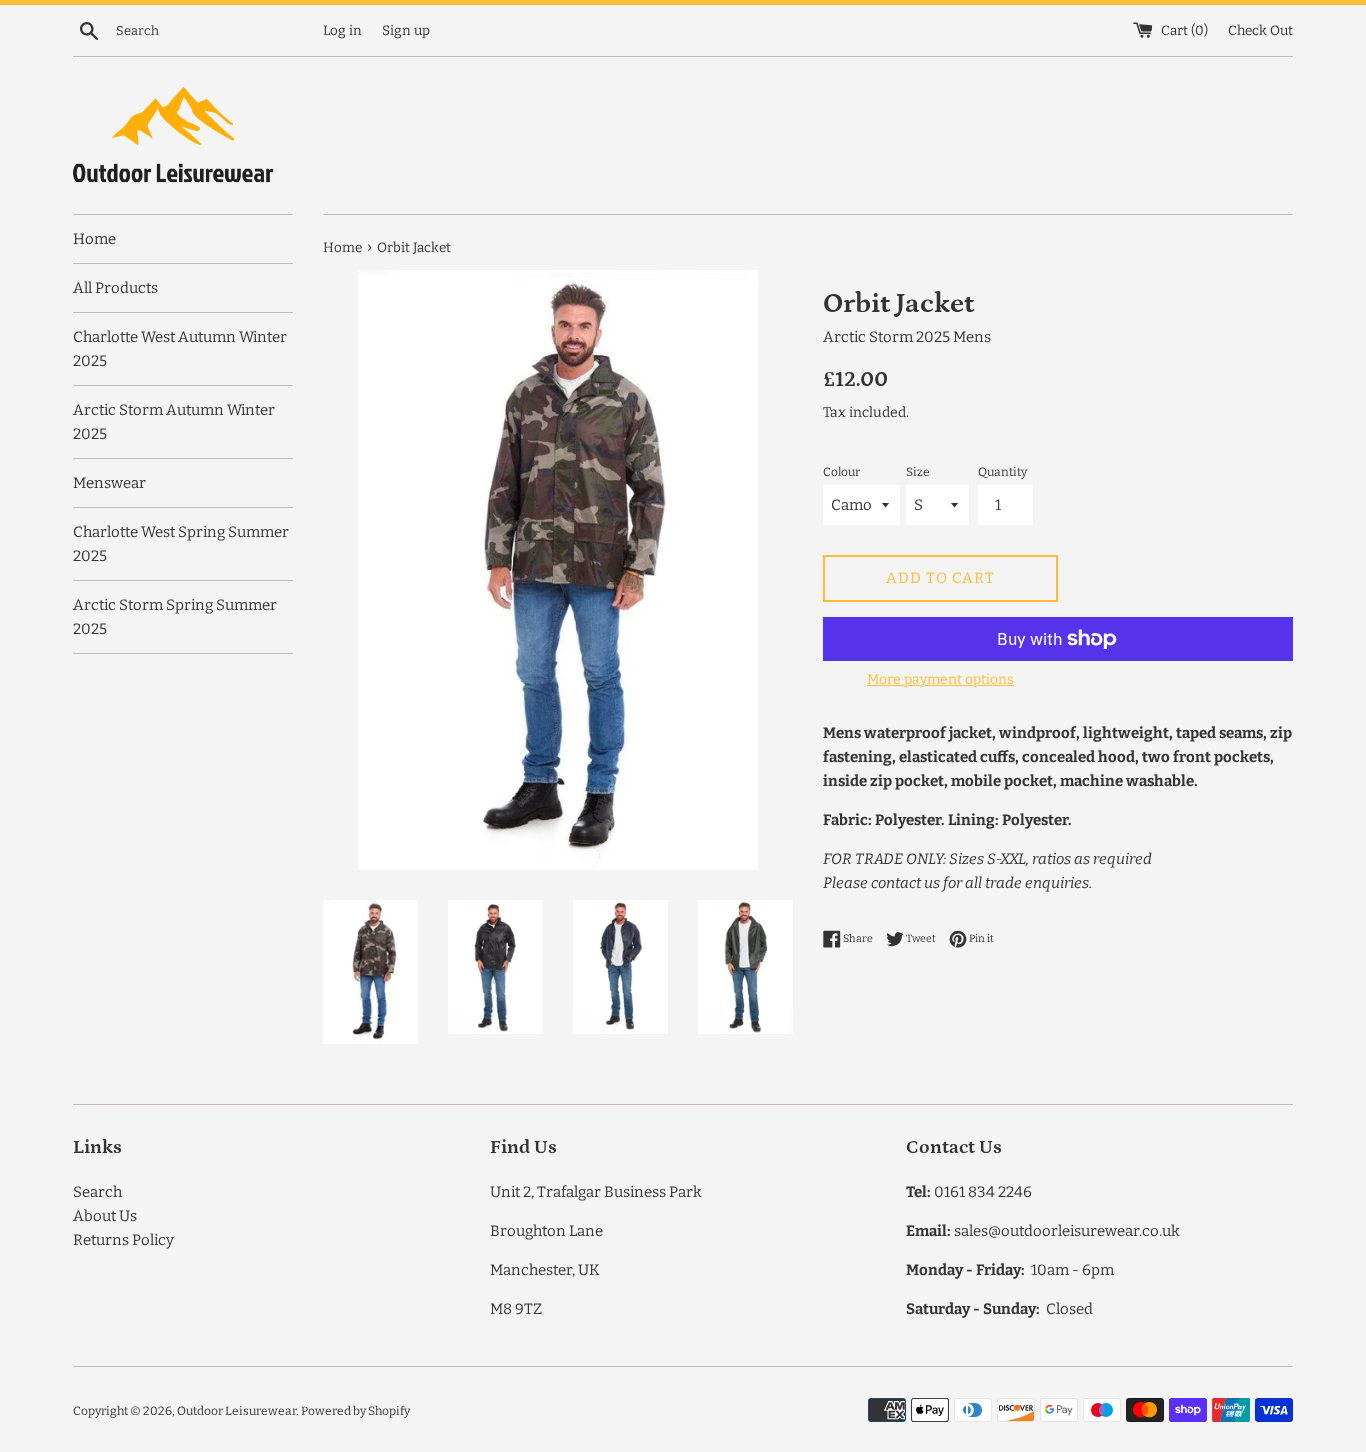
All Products (115, 288)
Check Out (1260, 30)
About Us (105, 1216)
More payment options (940, 679)
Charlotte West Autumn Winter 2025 (180, 349)
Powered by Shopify (355, 1411)
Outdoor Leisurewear (236, 1411)
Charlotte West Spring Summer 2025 (181, 544)
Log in (342, 30)
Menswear (109, 483)
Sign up (406, 30)
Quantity (1002, 472)
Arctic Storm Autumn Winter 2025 (174, 422)
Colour (841, 472)
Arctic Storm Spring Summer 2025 (175, 617)
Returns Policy (123, 1240)
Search (97, 1192)
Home (94, 239)
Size (918, 472)
